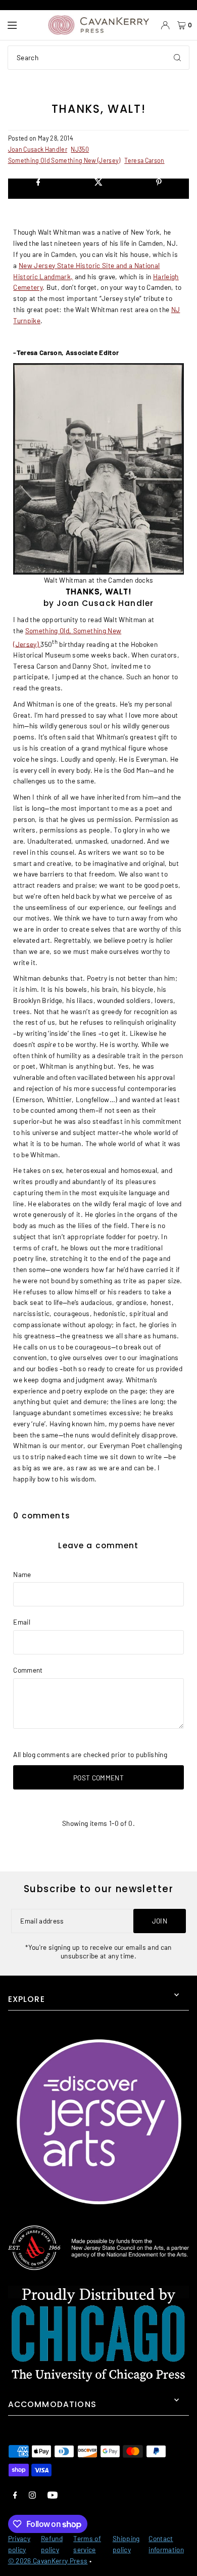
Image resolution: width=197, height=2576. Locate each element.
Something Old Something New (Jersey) (64, 160)
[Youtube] (53, 2495)
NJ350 (80, 149)
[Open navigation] (23, 25)
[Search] (177, 58)
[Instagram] (32, 2495)
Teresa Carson (144, 160)
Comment (28, 1670)
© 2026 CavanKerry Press (48, 2561)
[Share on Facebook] (38, 189)
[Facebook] (15, 2495)
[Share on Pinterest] (159, 189)
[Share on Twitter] (98, 189)
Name (22, 1574)
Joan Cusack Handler (38, 149)
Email (22, 1622)
